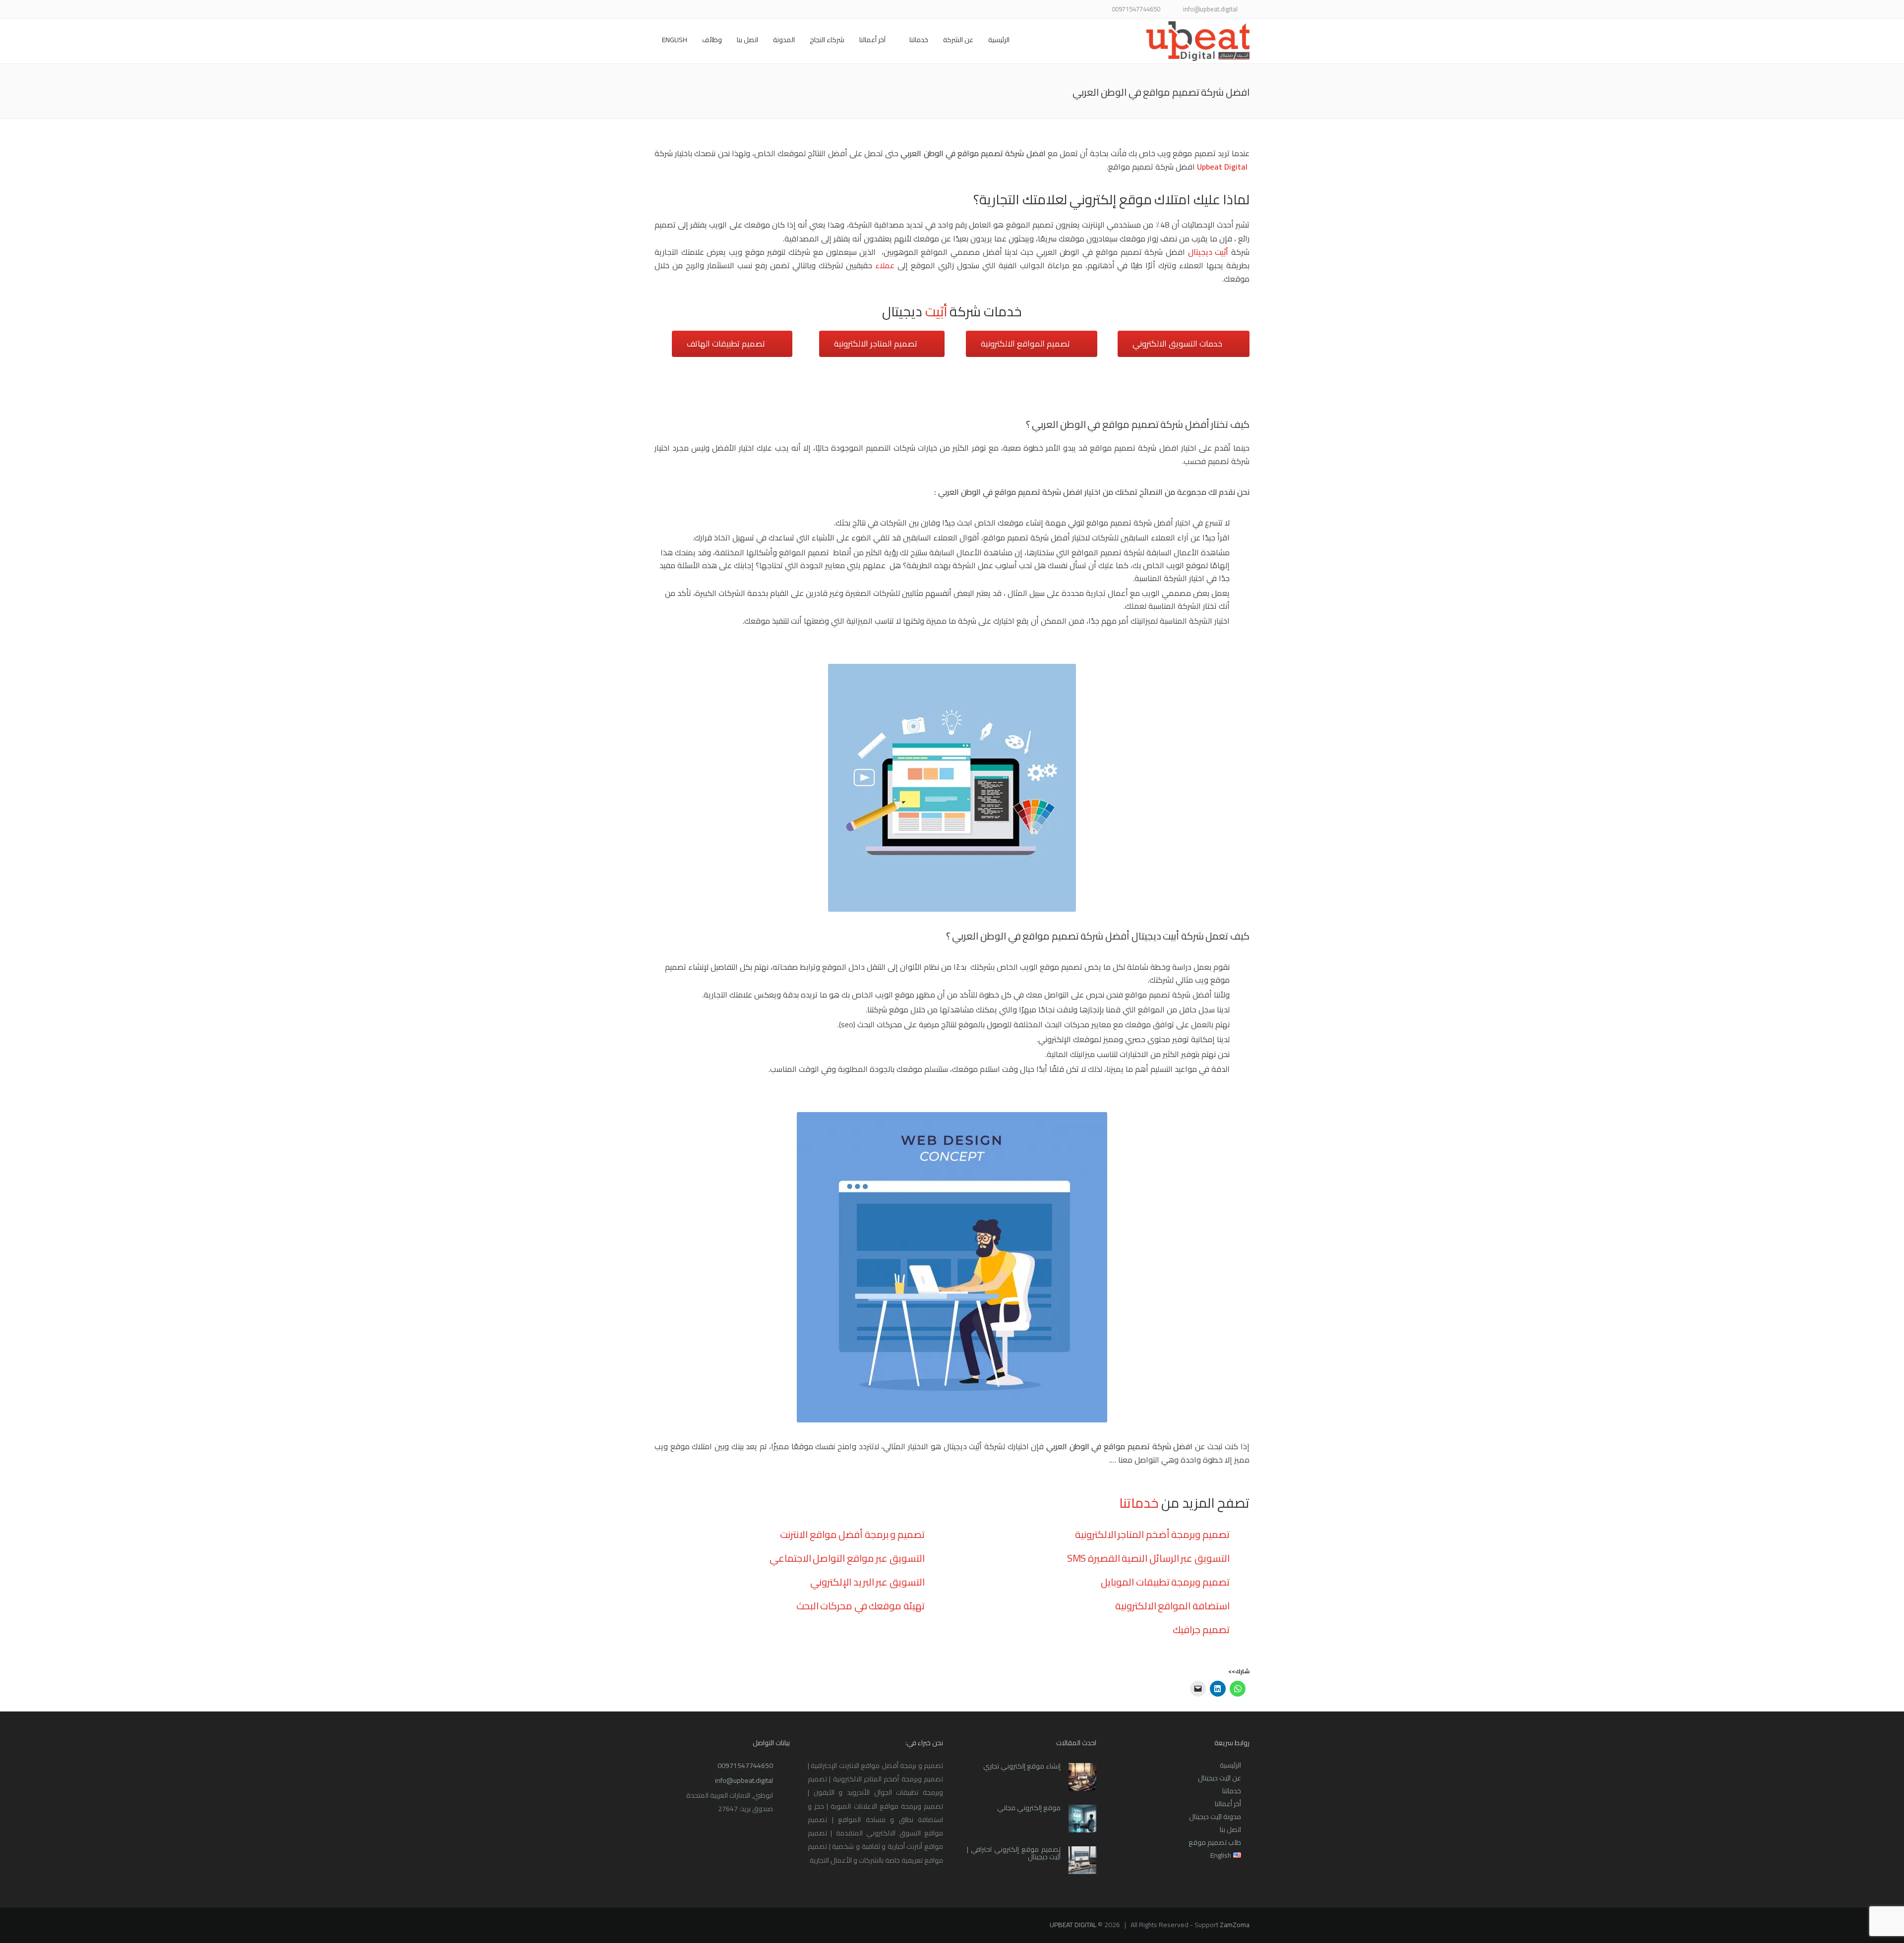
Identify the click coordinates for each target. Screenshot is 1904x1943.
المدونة (784, 40)
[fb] (760, 10)
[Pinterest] (698, 10)
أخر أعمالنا (1228, 1804)
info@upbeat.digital (744, 1780)
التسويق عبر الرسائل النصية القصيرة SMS (1148, 1558)
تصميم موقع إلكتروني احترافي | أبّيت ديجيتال (1014, 1853)
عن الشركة (958, 40)
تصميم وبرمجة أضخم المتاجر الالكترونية (1152, 1534)
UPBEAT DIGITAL (1073, 1925)
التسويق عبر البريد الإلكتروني (867, 1582)
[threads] (661, 10)
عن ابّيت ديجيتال (1220, 1778)
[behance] (673, 10)
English (675, 40)
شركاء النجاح (827, 40)
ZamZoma (1235, 1925)
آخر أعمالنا (872, 40)
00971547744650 (745, 1766)
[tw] (747, 10)
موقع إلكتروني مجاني (1029, 1808)
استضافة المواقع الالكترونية (1172, 1606)
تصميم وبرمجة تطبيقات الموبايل (1165, 1582)
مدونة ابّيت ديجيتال (1215, 1817)
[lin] (735, 10)
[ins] (723, 10)
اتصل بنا (747, 40)
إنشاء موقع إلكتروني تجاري (1022, 1766)
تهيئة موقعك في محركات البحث (861, 1606)
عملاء (885, 265)
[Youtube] (710, 10)
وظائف (712, 40)
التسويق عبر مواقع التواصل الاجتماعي (847, 1558)
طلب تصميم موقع (1215, 1842)
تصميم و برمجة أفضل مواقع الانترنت (852, 1534)
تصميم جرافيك (1201, 1629)
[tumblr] (685, 10)
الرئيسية (999, 40)
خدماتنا (919, 40)
